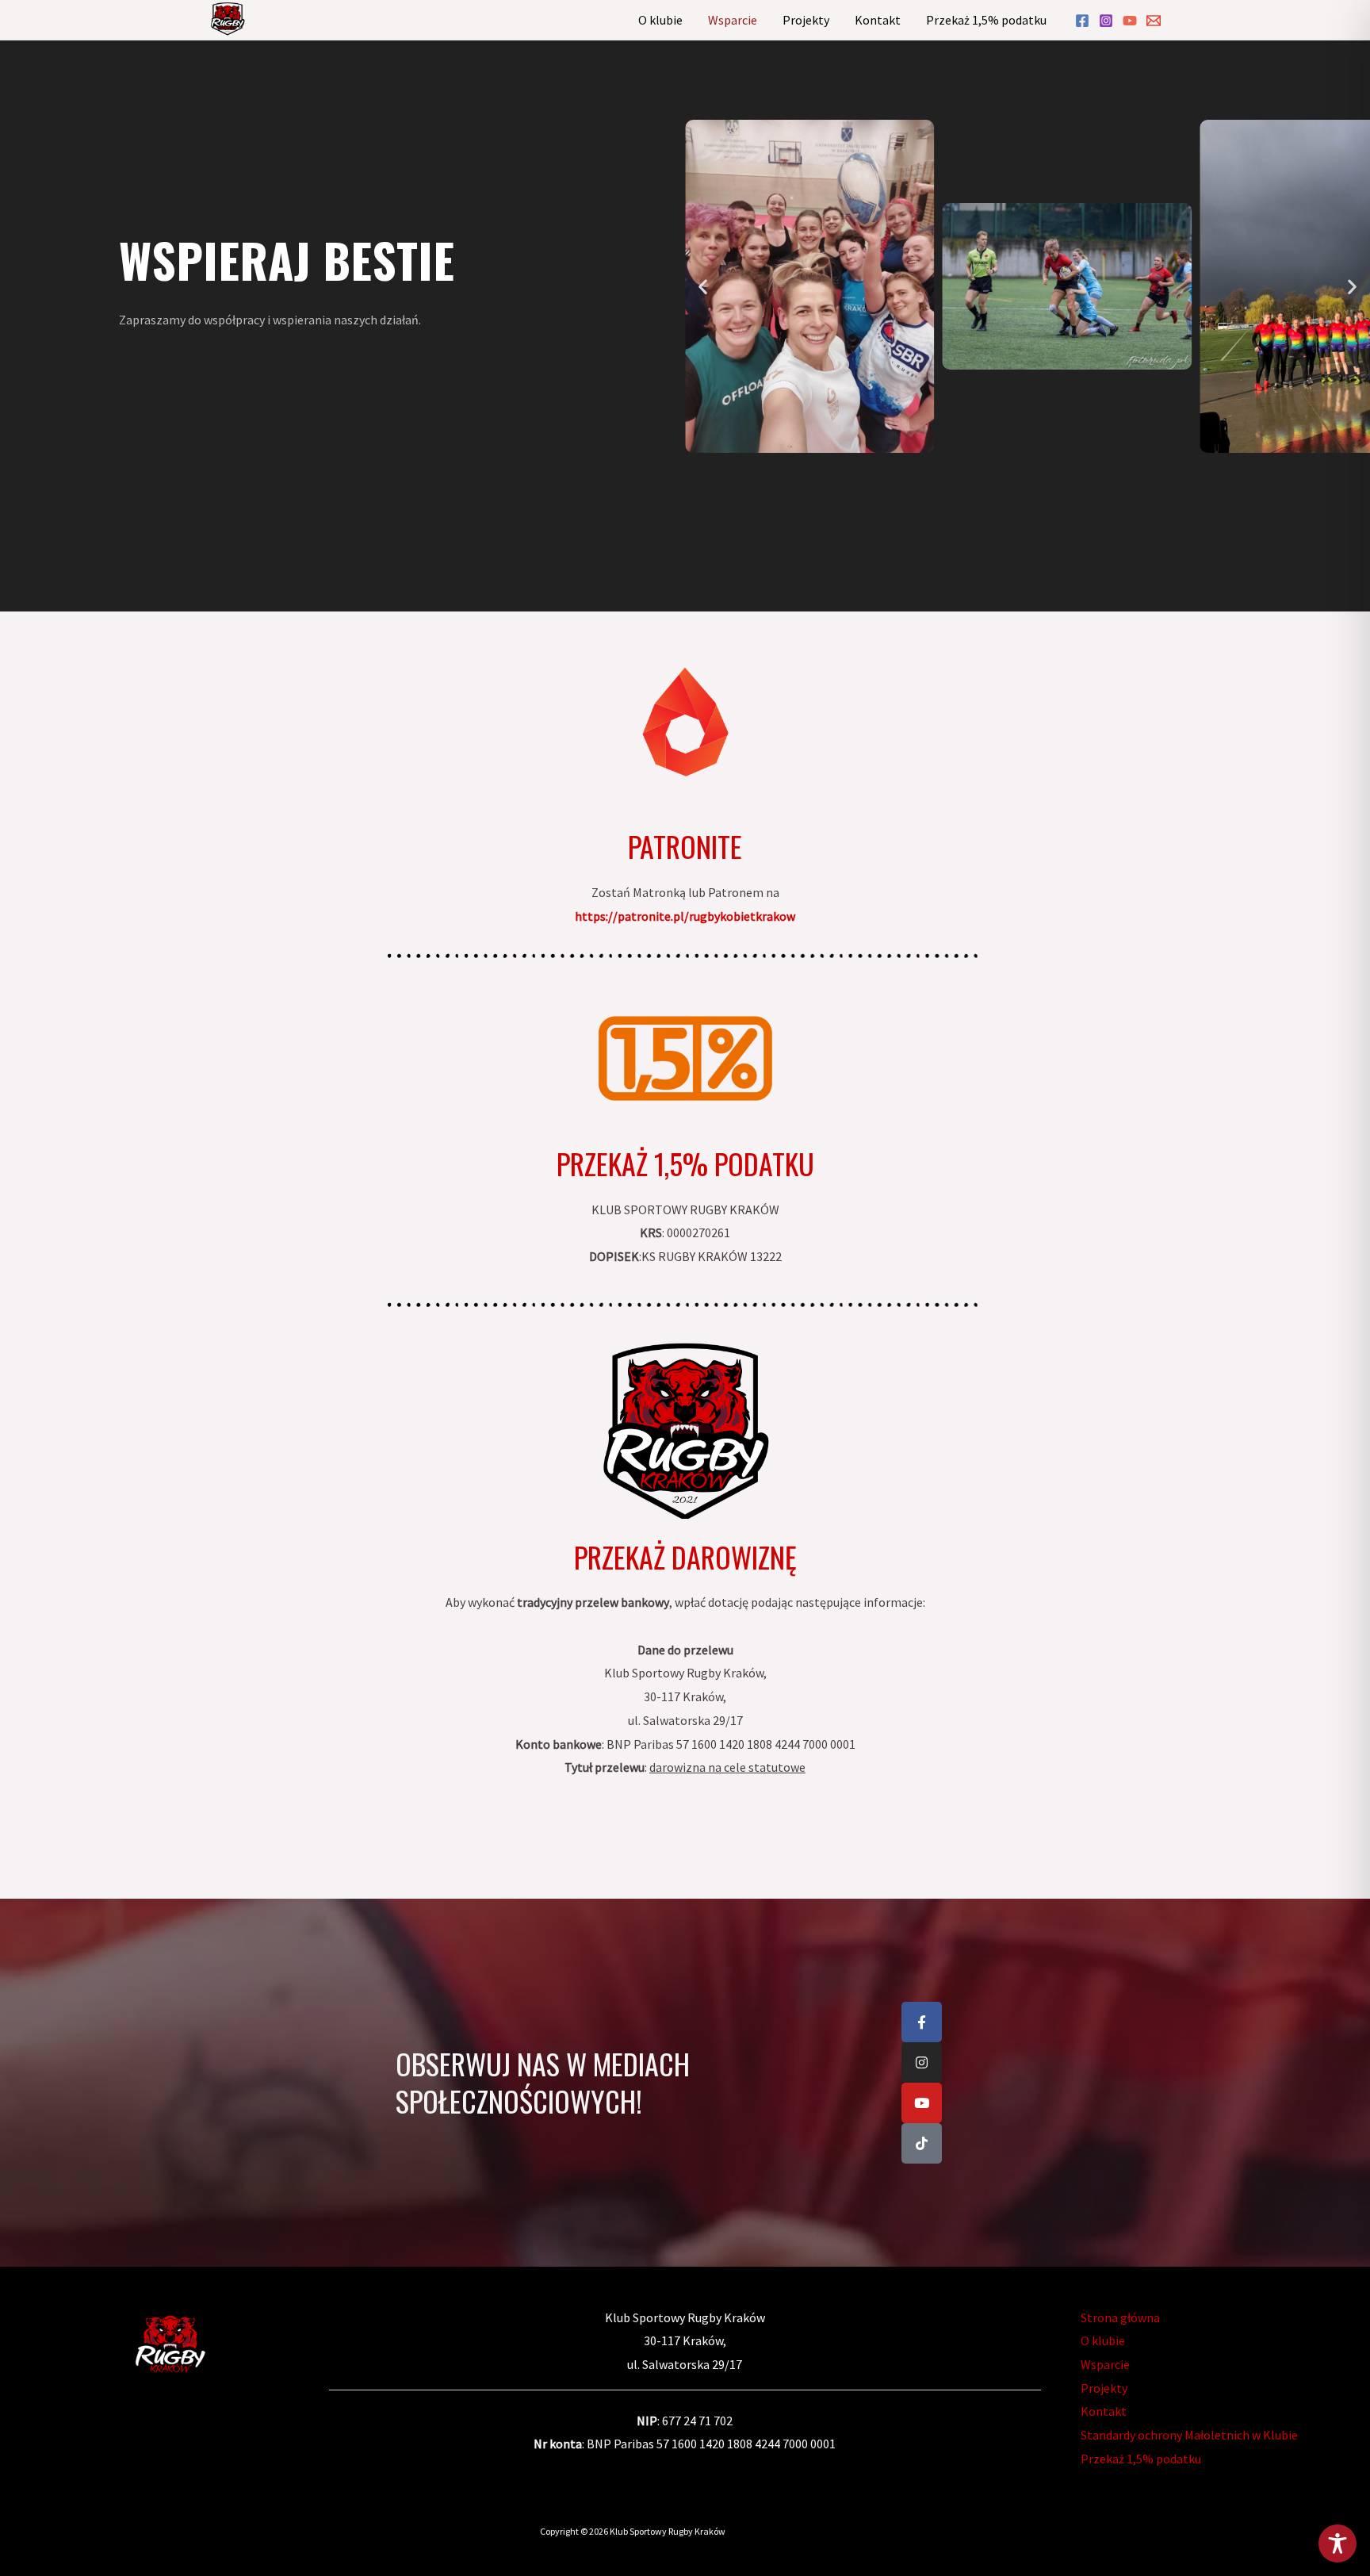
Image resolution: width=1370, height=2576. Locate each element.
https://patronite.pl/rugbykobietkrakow (685, 916)
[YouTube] (1130, 21)
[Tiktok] (922, 2143)
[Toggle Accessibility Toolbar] (1337, 2543)
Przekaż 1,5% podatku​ (986, 20)
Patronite (685, 846)
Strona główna (1120, 2317)
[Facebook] (1082, 21)
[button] (703, 286)
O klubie (660, 20)
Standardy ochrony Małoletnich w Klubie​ (1189, 2435)
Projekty (806, 20)
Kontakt (878, 20)
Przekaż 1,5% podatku (685, 1163)
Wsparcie (733, 20)
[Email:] (1154, 21)
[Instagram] (1106, 21)
